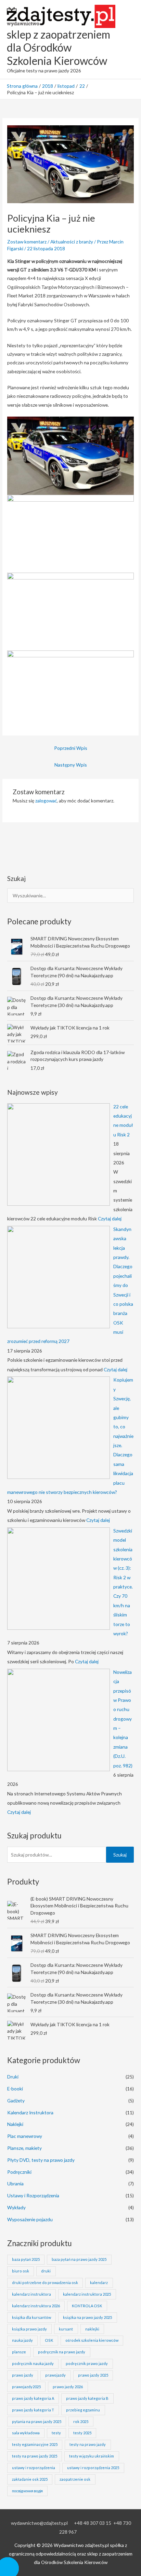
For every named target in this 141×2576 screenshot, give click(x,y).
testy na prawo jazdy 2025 (35, 2456)
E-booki (15, 2089)
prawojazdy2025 (26, 2387)
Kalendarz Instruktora (30, 2112)
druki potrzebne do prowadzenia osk (45, 2283)
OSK (49, 2340)
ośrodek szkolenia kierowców (92, 2340)
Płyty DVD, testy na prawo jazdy (41, 2160)
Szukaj (120, 1855)
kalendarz (99, 2283)
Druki (13, 2077)
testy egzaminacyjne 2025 (35, 2444)
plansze (19, 2352)
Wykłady (16, 2207)
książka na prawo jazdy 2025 (87, 2317)
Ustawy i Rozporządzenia (33, 2195)
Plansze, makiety (24, 2148)
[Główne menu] (127, 39)
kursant (66, 2329)
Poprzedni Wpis (71, 748)
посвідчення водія (27, 2491)
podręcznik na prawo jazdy (62, 2352)
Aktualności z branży (72, 242)
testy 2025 (82, 2433)
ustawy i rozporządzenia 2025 (93, 2468)
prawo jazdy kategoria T (33, 2410)
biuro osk (21, 2271)
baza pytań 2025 (26, 2259)
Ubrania (15, 2183)
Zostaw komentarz (27, 242)
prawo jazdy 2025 (93, 2375)
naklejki (92, 2329)
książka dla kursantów (31, 2317)
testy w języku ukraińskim (92, 2456)
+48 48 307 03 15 (93, 2523)
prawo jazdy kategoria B (87, 2398)
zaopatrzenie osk (75, 2479)
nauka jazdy (22, 2340)
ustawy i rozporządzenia (34, 2468)
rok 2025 (81, 2421)
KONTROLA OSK (87, 2306)
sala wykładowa (26, 2433)
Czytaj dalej (110, 1219)
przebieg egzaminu (83, 2410)
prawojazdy (55, 2375)
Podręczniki (19, 2172)
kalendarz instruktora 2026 (36, 2306)
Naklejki (15, 2124)
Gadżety (16, 2101)
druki (46, 2271)
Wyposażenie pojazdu (30, 2219)
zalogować (46, 801)
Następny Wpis (71, 765)
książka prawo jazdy (29, 2329)
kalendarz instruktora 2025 (87, 2294)
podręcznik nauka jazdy (33, 2363)
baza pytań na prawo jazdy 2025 (79, 2259)
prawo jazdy (23, 2375)
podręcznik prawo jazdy (87, 2363)
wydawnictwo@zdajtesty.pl (39, 2523)
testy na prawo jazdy (88, 2444)
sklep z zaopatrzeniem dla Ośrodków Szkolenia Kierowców (59, 47)
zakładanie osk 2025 (30, 2479)
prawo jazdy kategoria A (33, 2398)
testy (56, 2433)
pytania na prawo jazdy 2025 (37, 2421)
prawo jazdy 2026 (68, 2387)
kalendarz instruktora (31, 2294)
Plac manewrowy (25, 2136)
